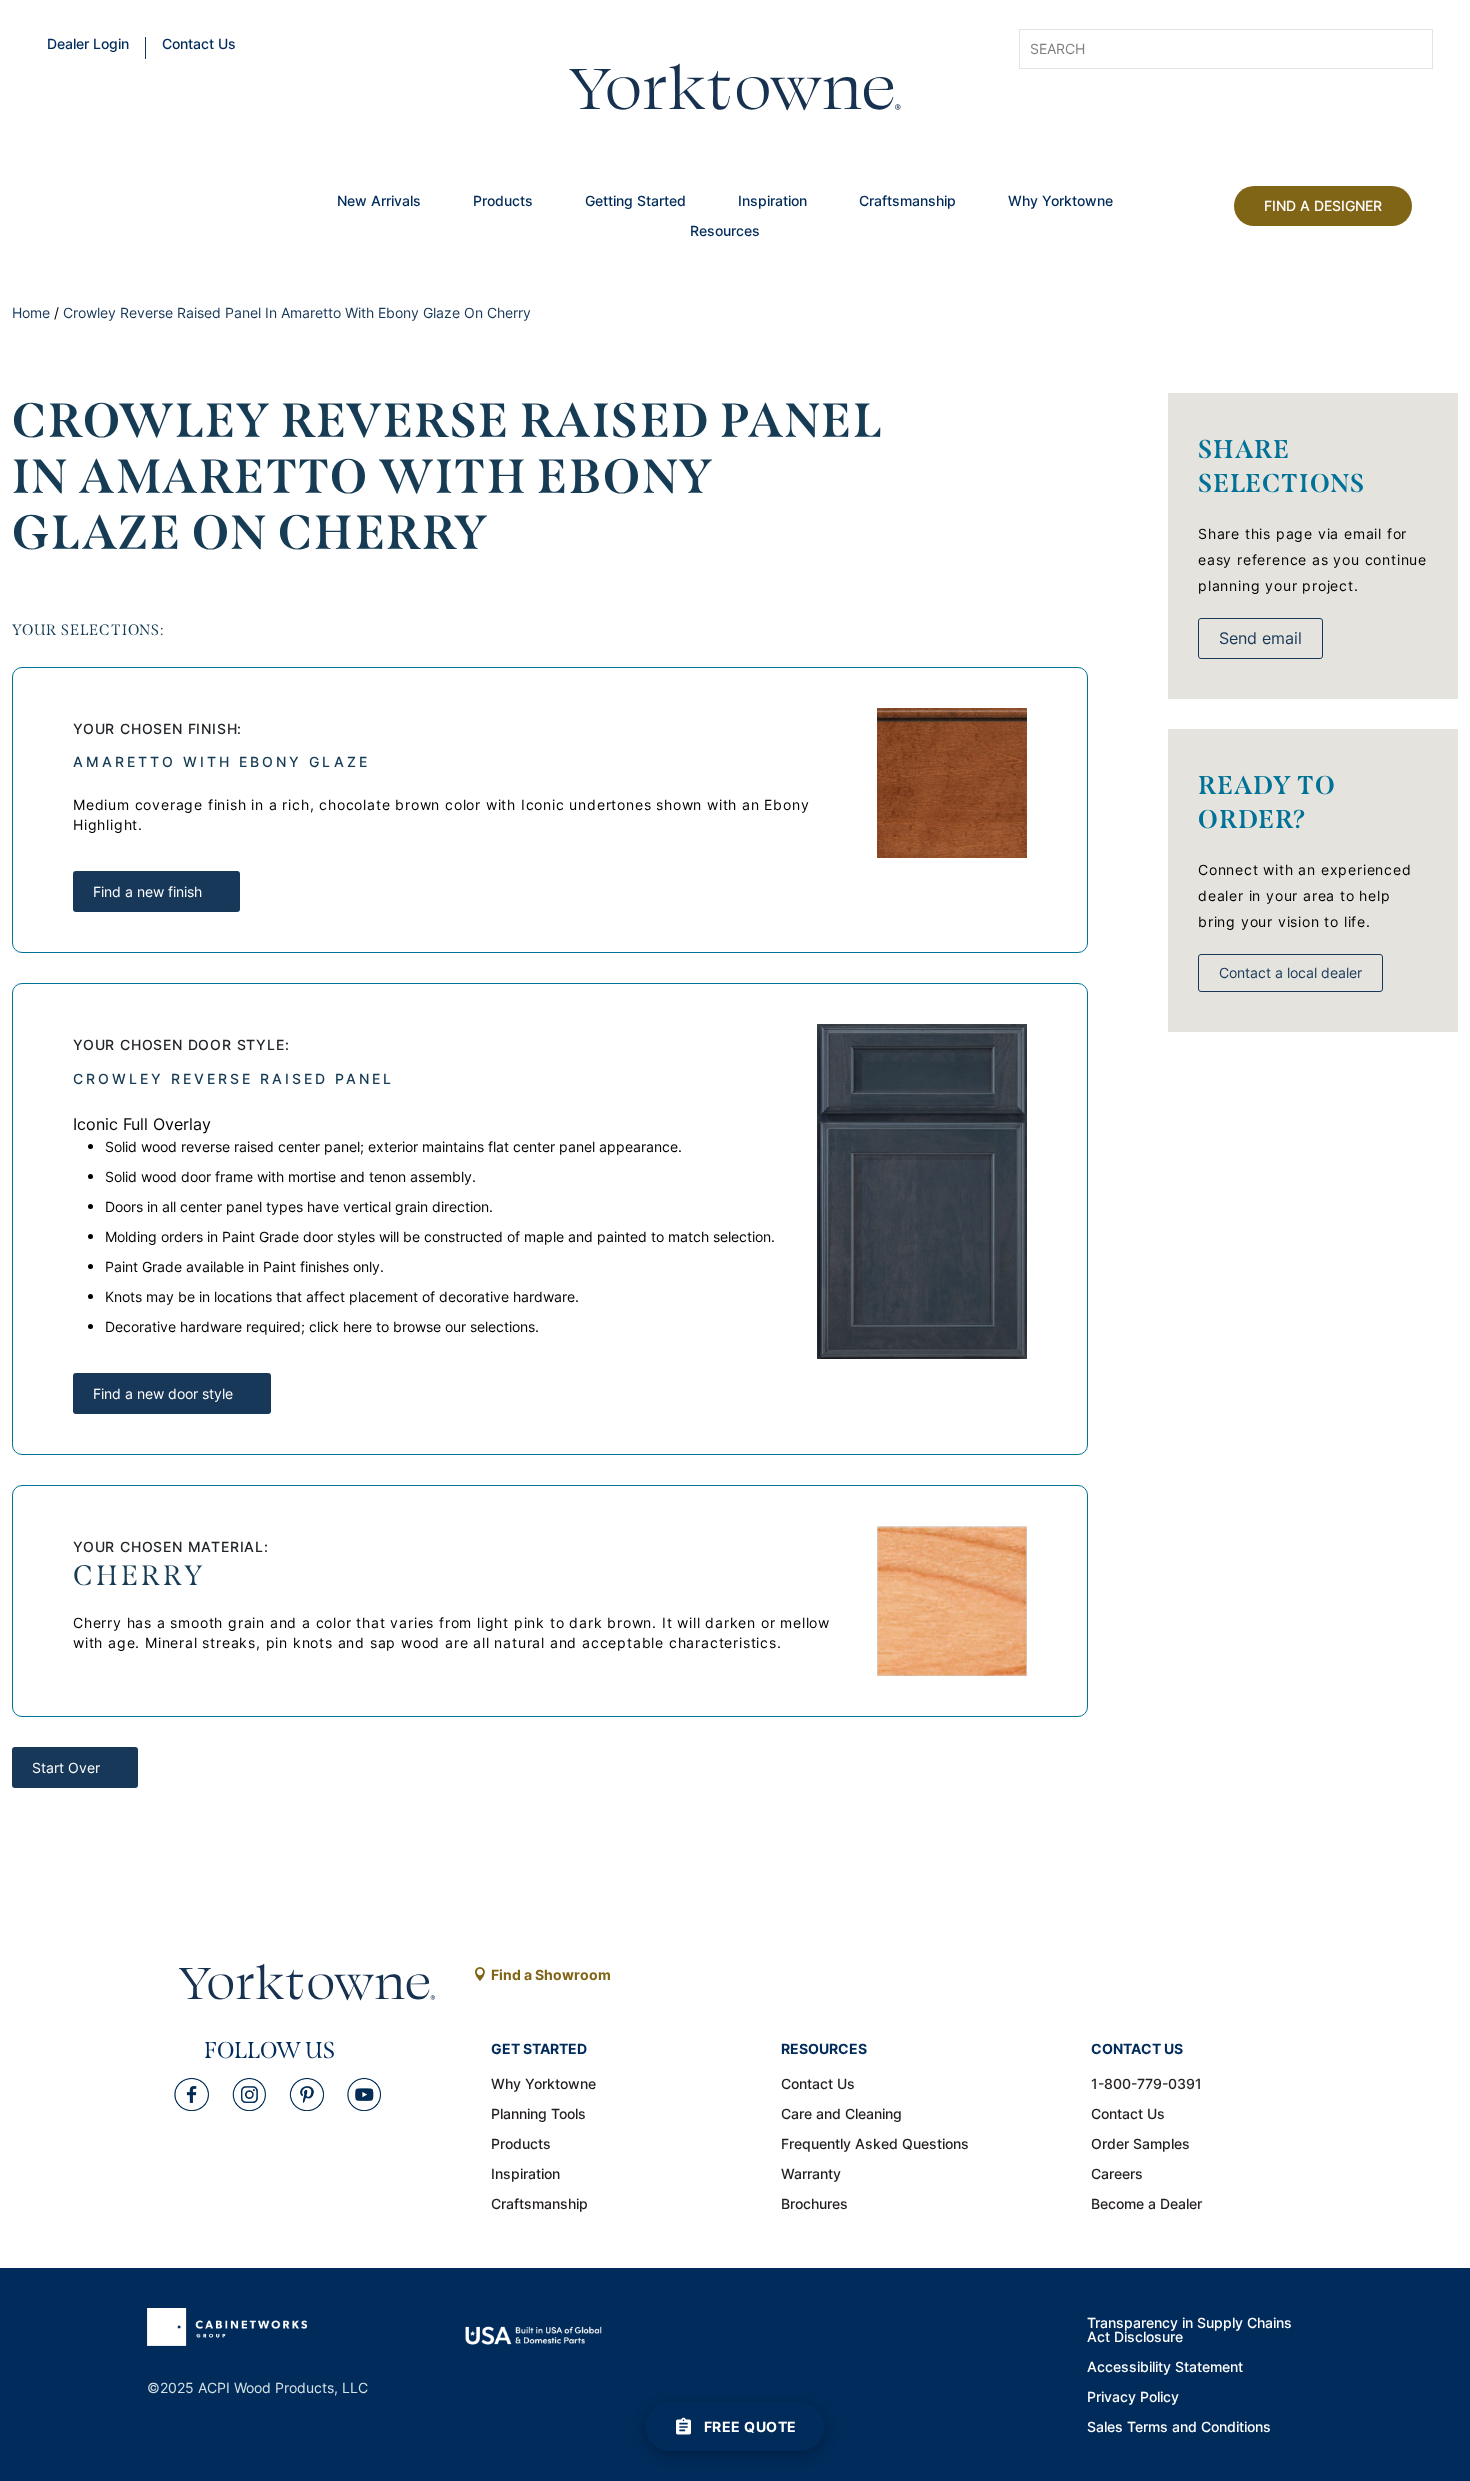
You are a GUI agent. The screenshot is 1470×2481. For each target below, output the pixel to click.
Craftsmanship (907, 202)
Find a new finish (147, 891)
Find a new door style (163, 1393)
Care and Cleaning (841, 2115)
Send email (1260, 638)
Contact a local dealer (1290, 972)
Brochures (814, 2205)
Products (503, 202)
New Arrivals (379, 202)
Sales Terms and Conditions (1179, 2428)
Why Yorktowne (1060, 202)
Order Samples (1140, 2145)
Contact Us (199, 45)
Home (31, 312)
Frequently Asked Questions (875, 2145)
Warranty (811, 2175)
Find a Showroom (551, 1974)
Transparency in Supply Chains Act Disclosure (1189, 2331)
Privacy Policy (1133, 2398)
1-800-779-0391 (1146, 2085)
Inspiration (772, 202)
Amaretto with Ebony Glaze (221, 761)
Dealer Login (88, 45)
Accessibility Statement (1165, 2368)
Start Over (66, 1767)
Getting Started (635, 202)
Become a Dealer (1146, 2205)
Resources (725, 232)
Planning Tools (538, 2115)
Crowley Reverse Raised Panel (233, 1078)
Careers (1117, 2175)
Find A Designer (1323, 205)
